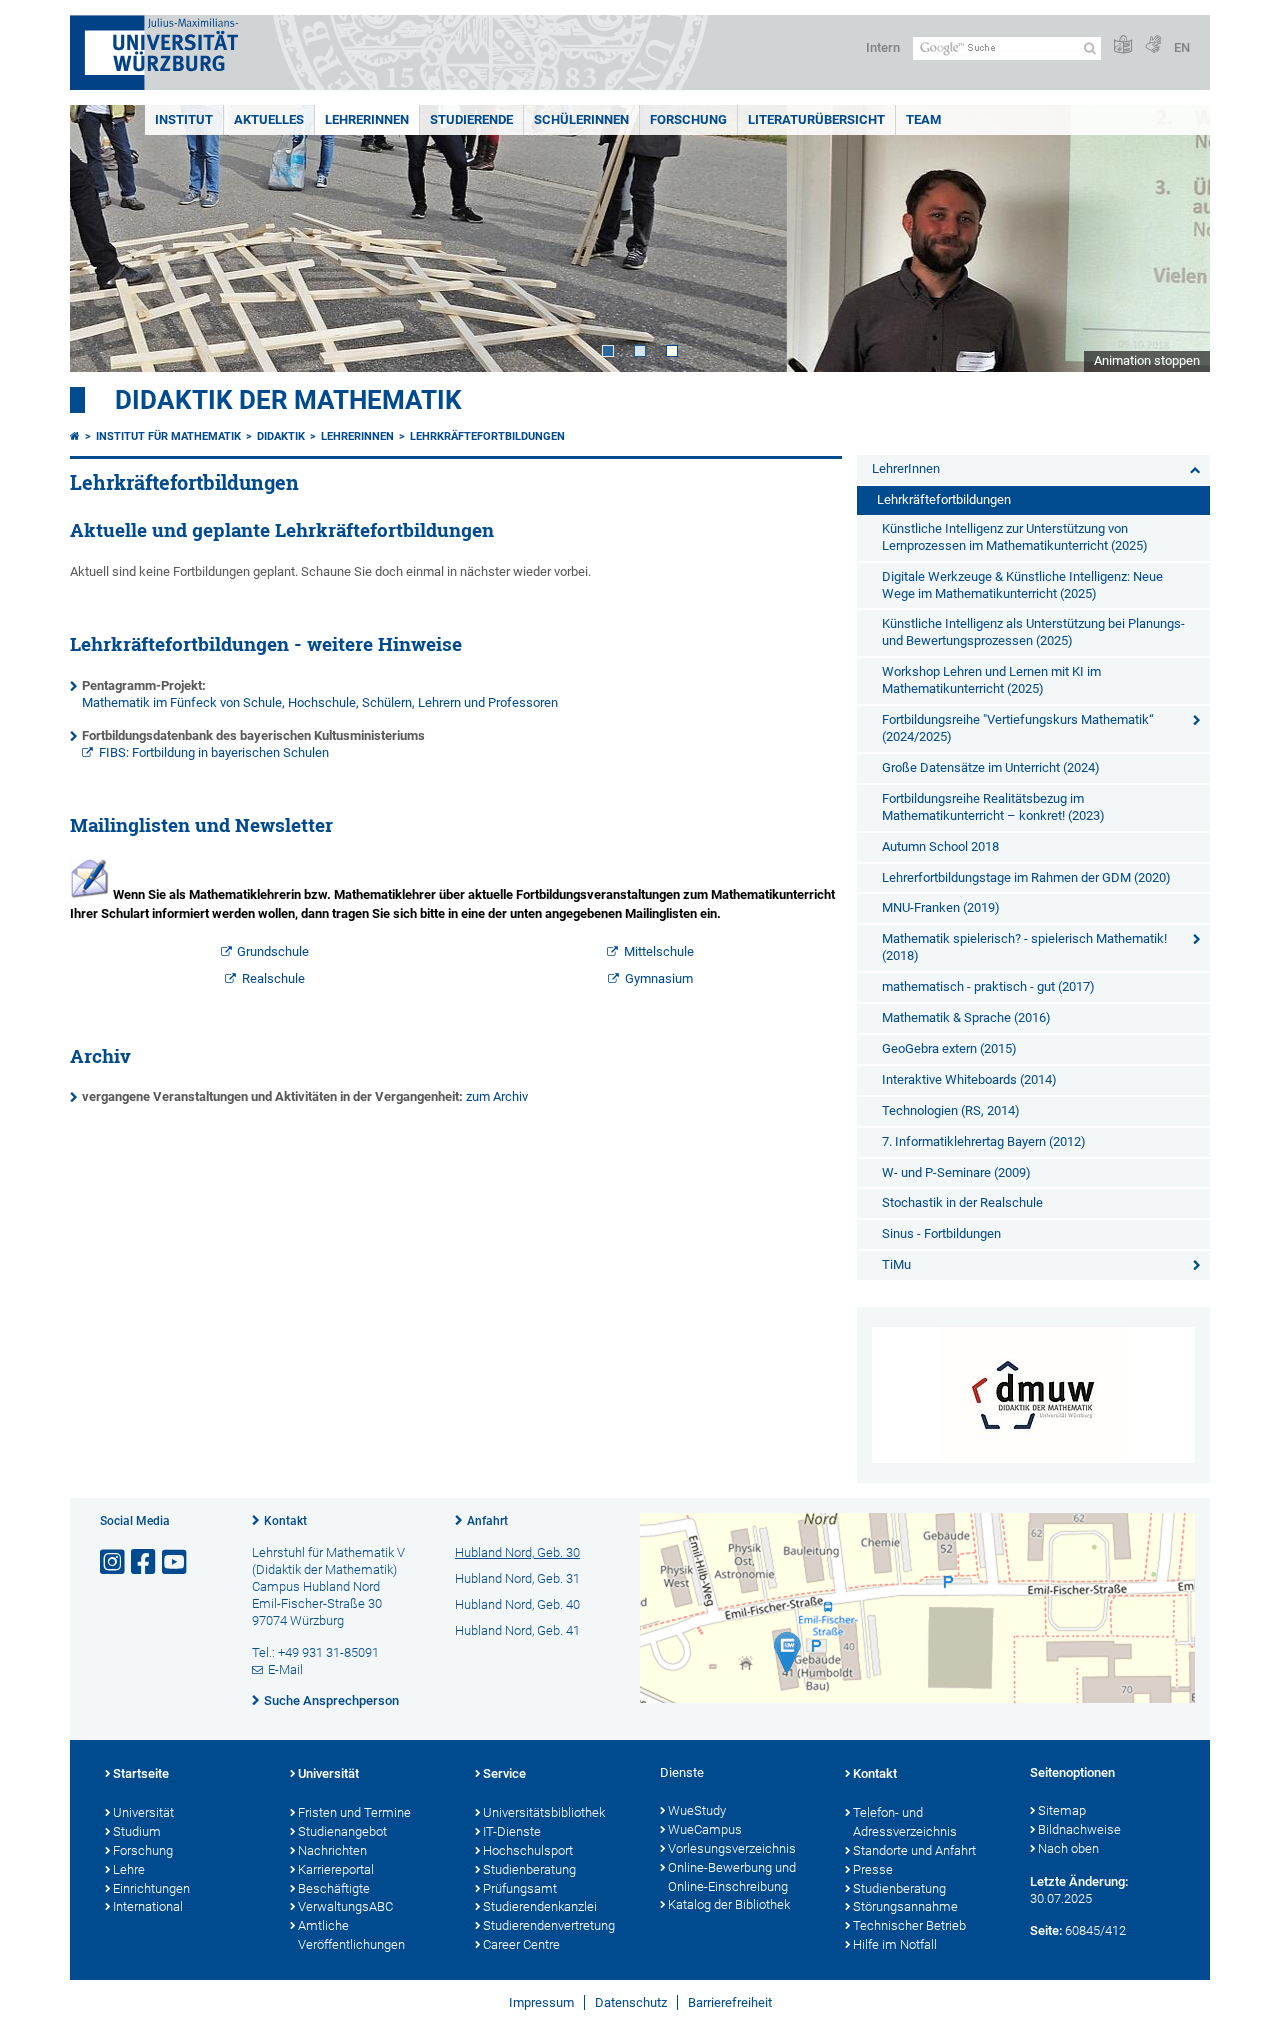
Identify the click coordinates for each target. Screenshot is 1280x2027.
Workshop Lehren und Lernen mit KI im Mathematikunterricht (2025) (991, 680)
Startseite (141, 1773)
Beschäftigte (334, 1888)
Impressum (541, 2002)
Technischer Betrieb (909, 1925)
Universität (143, 1812)
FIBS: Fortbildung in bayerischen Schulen (214, 752)
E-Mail (285, 1669)
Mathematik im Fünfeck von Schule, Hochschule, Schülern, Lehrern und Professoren (320, 702)
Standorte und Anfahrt (914, 1850)
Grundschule (273, 951)
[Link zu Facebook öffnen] (145, 1562)
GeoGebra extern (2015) (949, 1048)
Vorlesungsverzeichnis (732, 1848)
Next (1175, 238)
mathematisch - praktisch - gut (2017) (988, 986)
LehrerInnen (367, 119)
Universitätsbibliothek (544, 1812)
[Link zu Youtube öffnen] (176, 1562)
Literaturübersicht (816, 119)
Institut (184, 119)
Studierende (471, 119)
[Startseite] (75, 436)
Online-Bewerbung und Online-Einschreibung (732, 1877)
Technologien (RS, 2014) (951, 1110)
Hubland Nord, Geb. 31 (517, 1578)
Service (504, 1773)
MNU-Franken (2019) (941, 907)
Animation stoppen (1147, 360)
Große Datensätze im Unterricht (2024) (991, 767)
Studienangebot (342, 1831)
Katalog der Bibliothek (729, 1904)
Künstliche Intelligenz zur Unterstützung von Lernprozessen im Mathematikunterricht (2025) (1015, 537)
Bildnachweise (1079, 1829)
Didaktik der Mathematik (288, 400)
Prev (105, 238)
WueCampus (705, 1829)
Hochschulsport (528, 1850)
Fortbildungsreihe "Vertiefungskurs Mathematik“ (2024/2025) (1018, 728)
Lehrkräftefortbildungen (487, 436)
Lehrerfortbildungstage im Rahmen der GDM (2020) (1026, 877)
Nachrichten (332, 1850)
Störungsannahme (905, 1906)
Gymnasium (659, 978)
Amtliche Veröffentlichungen (351, 1935)
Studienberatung (529, 1869)
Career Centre (521, 1944)
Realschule (273, 978)
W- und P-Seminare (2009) (956, 1172)
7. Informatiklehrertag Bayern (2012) (984, 1141)
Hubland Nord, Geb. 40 (517, 1604)
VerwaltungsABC (345, 1906)
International (148, 1906)
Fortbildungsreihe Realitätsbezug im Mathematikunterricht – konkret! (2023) (993, 807)
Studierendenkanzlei (540, 1906)
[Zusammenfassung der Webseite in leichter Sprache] (1123, 45)
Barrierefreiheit (730, 2002)
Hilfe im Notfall (895, 1944)
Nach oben (1068, 1848)
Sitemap (1062, 1810)
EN (1182, 47)
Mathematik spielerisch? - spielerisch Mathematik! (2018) (1024, 947)
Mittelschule (659, 951)
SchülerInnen (581, 119)
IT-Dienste (512, 1831)
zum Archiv (497, 1096)
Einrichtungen (151, 1888)
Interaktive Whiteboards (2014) (969, 1079)
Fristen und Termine (354, 1812)
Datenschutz (631, 2002)
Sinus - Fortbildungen (941, 1233)
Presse (873, 1869)
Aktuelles (269, 119)
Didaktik (281, 436)
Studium (137, 1831)
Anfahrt (487, 1521)
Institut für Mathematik (168, 436)
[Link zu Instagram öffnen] (114, 1562)
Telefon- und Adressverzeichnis (905, 1822)
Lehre (129, 1869)
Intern (883, 47)
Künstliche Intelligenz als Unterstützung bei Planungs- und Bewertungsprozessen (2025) (1033, 632)
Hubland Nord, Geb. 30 (517, 1552)
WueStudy (697, 1810)
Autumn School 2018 (940, 846)
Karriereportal (336, 1869)
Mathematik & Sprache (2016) (966, 1017)
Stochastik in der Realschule (962, 1202)
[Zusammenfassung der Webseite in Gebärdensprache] (1153, 45)
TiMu (896, 1264)
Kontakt (285, 1521)
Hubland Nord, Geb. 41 (517, 1630)
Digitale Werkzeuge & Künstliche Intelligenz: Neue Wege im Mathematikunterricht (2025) (1022, 585)
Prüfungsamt (520, 1888)
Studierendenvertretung (549, 1925)
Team (923, 119)
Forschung (688, 119)
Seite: (1046, 1930)
